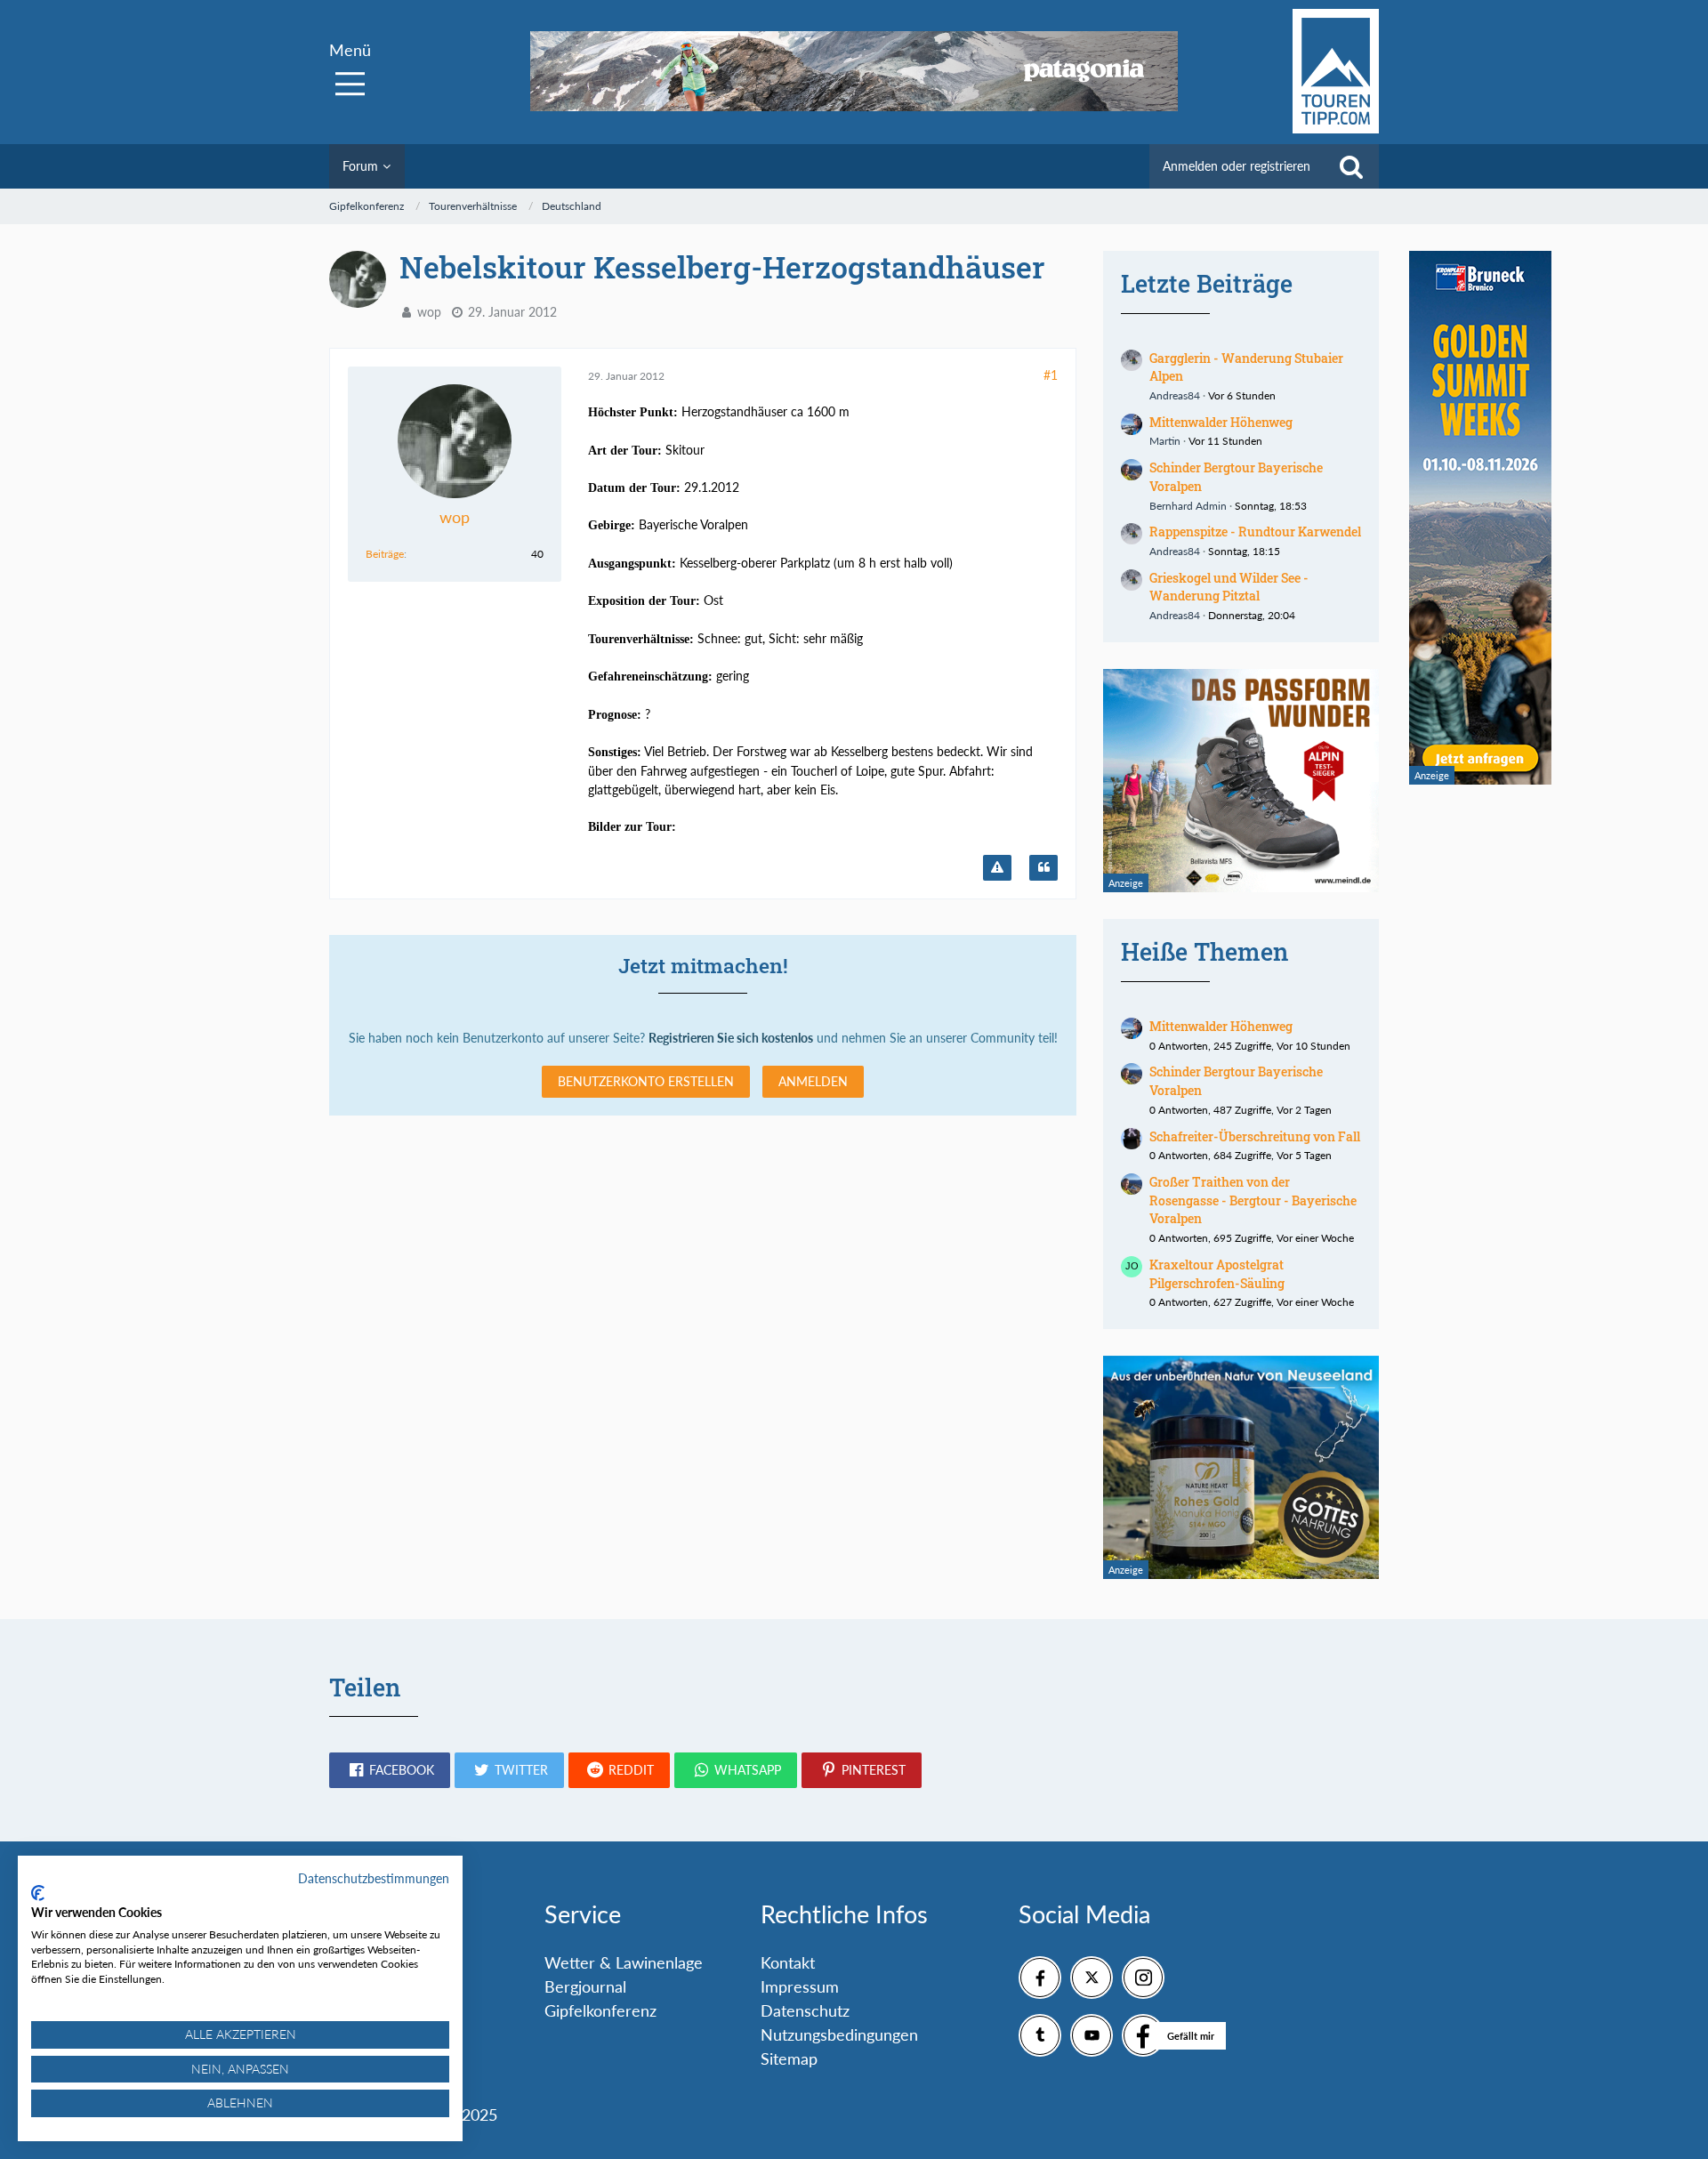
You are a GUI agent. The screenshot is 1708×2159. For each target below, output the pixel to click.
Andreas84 (1175, 395)
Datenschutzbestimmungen (374, 1878)
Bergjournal (585, 1986)
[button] (390, 1770)
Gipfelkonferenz (600, 2010)
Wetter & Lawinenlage (624, 1962)
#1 (1051, 375)
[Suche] (1351, 166)
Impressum (800, 1986)
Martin (1165, 441)
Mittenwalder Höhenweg (1221, 422)
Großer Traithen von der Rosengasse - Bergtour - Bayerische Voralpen (1253, 1200)
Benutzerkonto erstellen (646, 1081)
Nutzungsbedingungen (839, 2034)
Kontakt (788, 1962)
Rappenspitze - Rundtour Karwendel (1255, 532)
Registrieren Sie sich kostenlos (731, 1038)
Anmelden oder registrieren (1237, 166)
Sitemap (789, 2058)
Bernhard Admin (1188, 506)
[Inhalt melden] (997, 868)
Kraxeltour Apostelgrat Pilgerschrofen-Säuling (1217, 1274)
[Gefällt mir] (1143, 2035)
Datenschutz (805, 2010)
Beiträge (385, 554)
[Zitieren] (1043, 868)
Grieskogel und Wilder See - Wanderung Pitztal (1229, 587)
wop (429, 312)
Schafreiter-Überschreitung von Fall (1255, 1136)
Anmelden (813, 1081)
